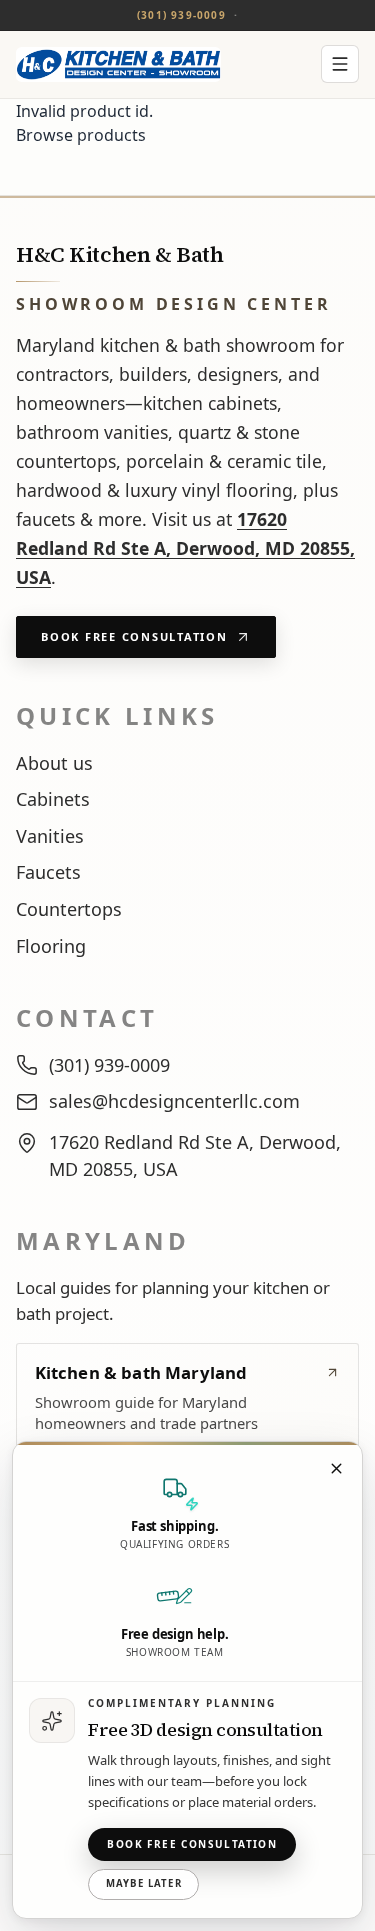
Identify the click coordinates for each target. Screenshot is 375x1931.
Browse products (81, 135)
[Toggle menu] (340, 64)
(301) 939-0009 (181, 15)
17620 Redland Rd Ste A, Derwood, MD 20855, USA (185, 548)
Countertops (69, 909)
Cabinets (53, 799)
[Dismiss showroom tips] (336, 1468)
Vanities (50, 836)
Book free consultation (192, 1844)
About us (54, 763)
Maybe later (144, 1883)
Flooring (51, 946)
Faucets (48, 872)
